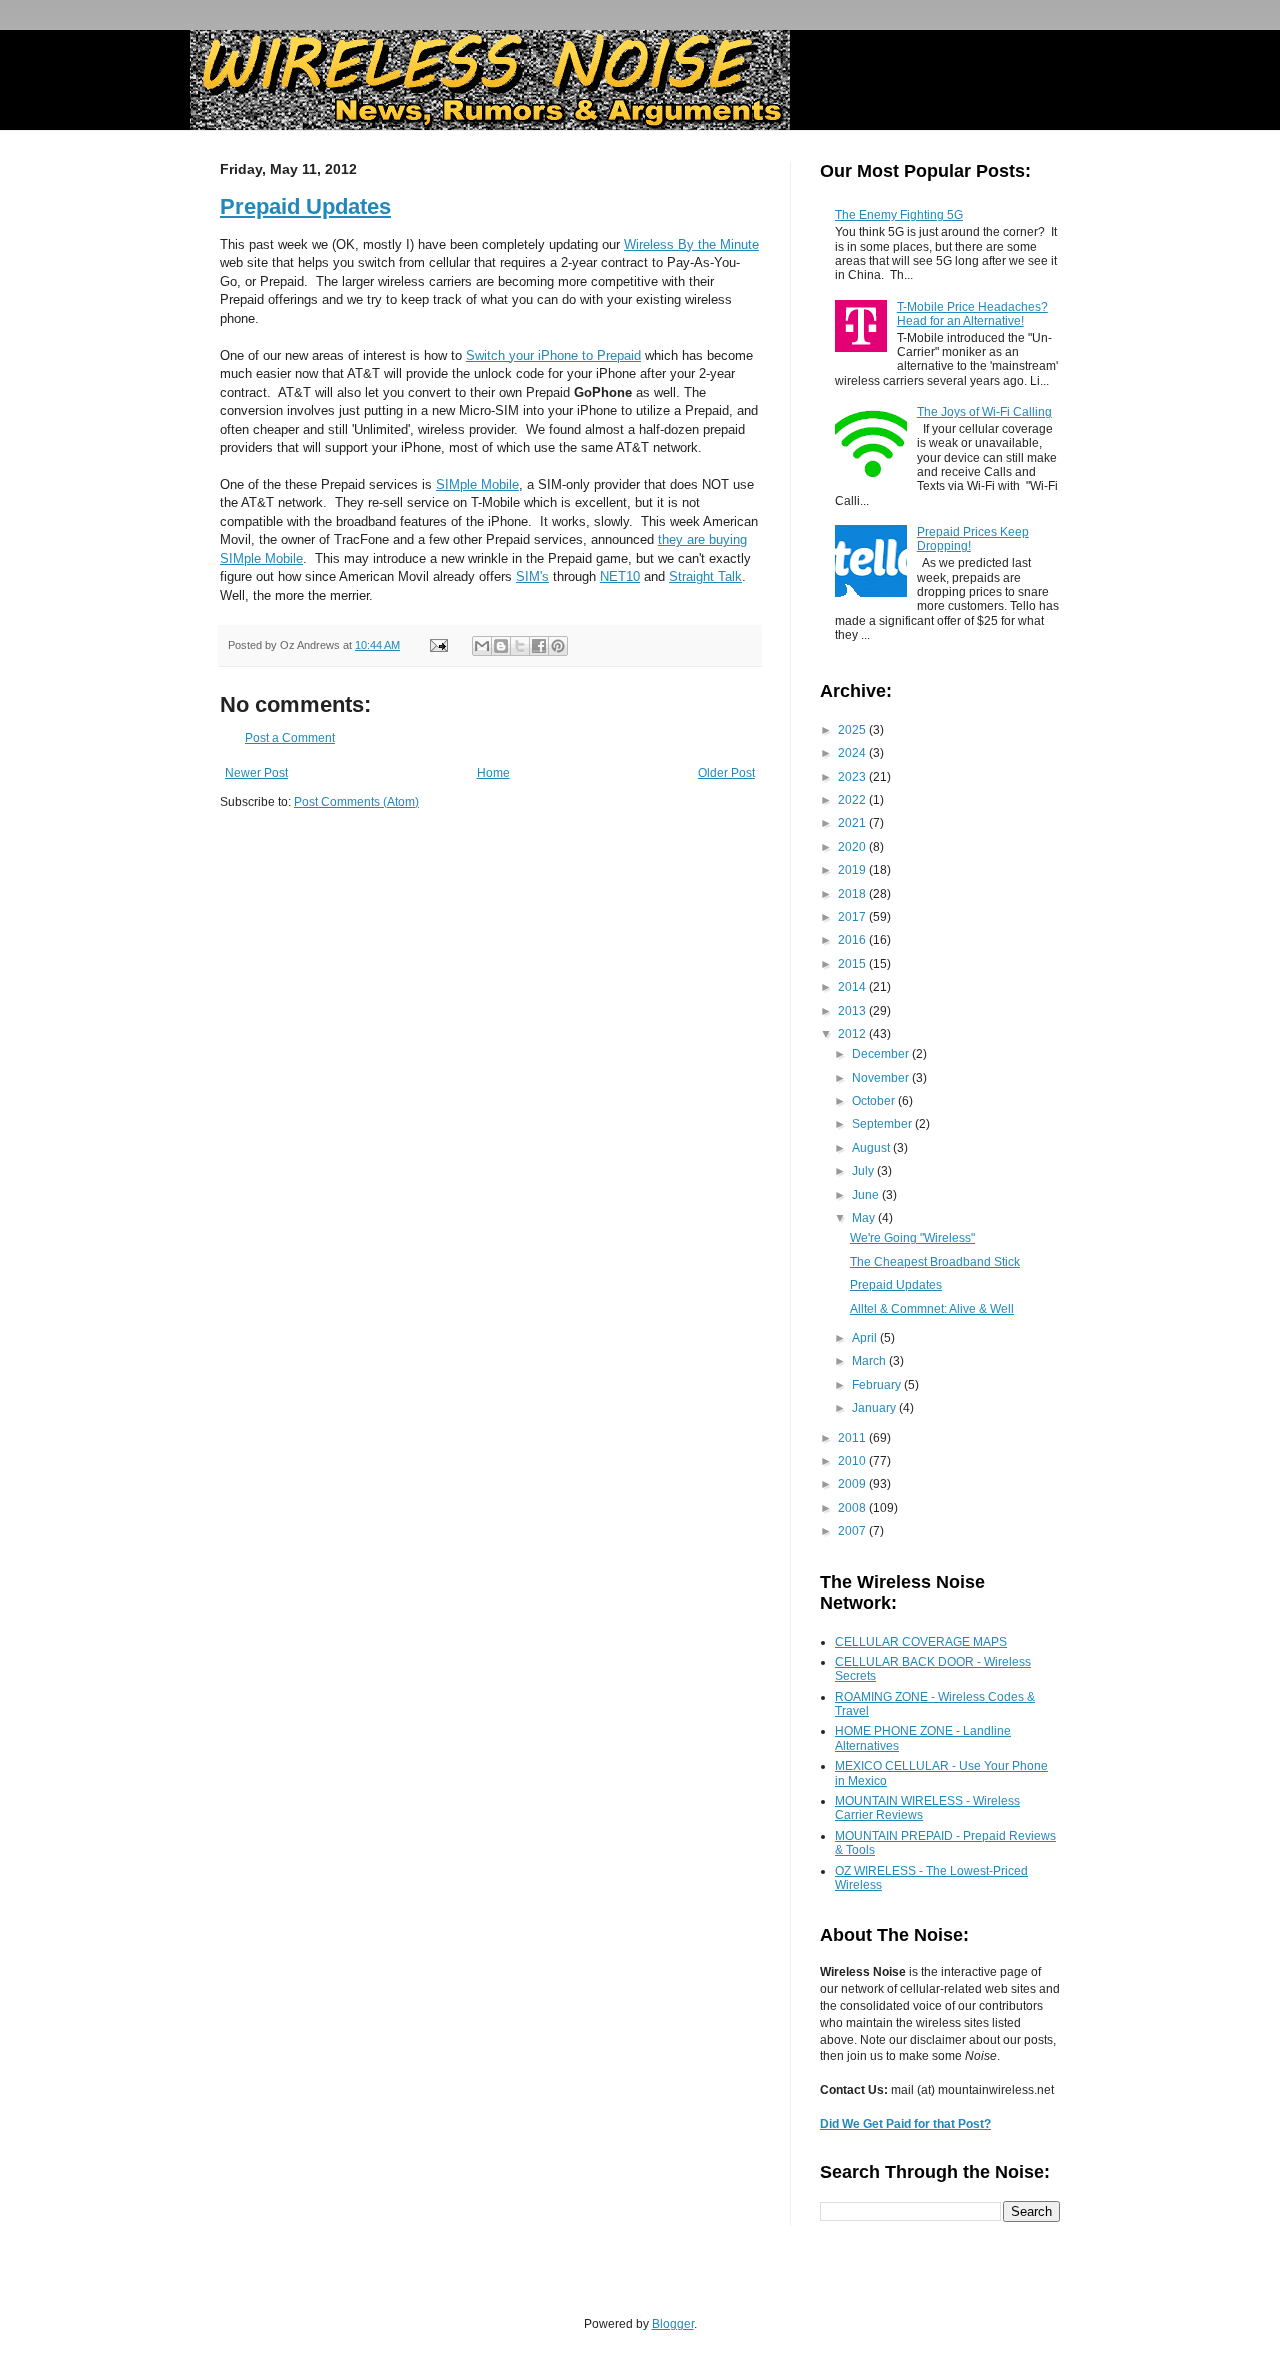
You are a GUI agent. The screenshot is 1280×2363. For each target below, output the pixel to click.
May (865, 1218)
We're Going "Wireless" (912, 1238)
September (883, 1124)
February (878, 1385)
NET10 (620, 576)
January (875, 1408)
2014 (853, 987)
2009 (853, 1484)
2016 (853, 940)
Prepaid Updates (305, 206)
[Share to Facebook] (539, 646)
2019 (853, 870)
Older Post (726, 773)
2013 (853, 1011)
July (864, 1171)
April (866, 1338)
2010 (853, 1461)
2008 (853, 1508)
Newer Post (256, 773)
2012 (853, 1034)
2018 (853, 894)
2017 (853, 917)
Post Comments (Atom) (356, 802)
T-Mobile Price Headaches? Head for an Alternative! (972, 314)
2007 (853, 1531)
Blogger (673, 2324)
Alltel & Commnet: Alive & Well (932, 1309)
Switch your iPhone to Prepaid (553, 355)
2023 (853, 777)
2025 (853, 730)
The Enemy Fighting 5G (899, 215)
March (870, 1361)
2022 (853, 800)
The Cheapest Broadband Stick (935, 1262)
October (875, 1101)
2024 (853, 753)
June (867, 1195)
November (882, 1078)
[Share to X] (520, 646)
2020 (853, 847)
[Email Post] (438, 645)
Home (493, 773)
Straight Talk (705, 576)
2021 (853, 823)
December (882, 1054)
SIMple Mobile (477, 484)
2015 (853, 964)
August (872, 1148)
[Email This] (482, 646)
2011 (853, 1438)
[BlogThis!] (501, 646)
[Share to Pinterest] (558, 646)
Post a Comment (290, 738)
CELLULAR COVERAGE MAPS (921, 1642)
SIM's (532, 576)
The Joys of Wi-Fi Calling (984, 412)
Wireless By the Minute (691, 244)
